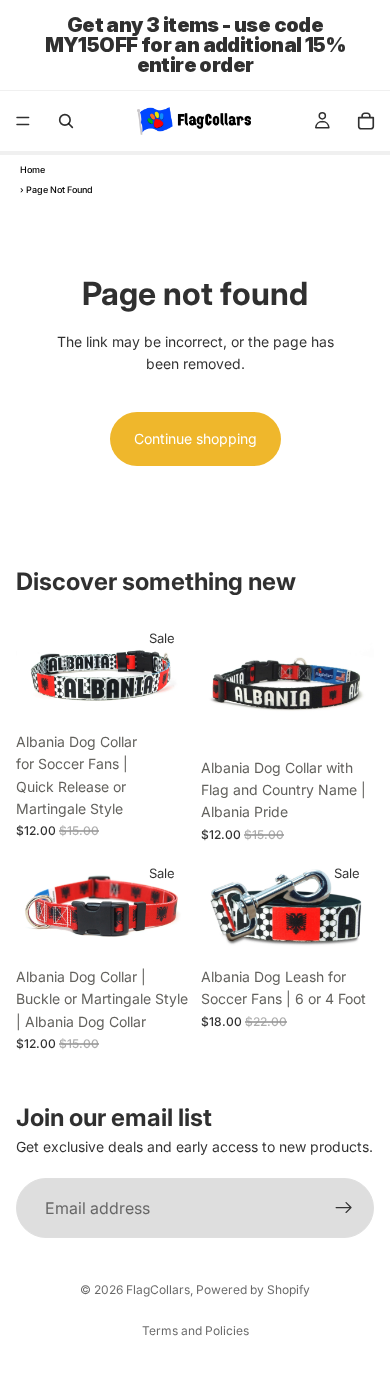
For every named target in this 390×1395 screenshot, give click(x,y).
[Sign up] (344, 1209)
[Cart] (366, 121)
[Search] (66, 121)
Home (32, 169)
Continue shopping (195, 438)
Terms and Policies (195, 1330)
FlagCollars (158, 1289)
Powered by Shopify (253, 1289)
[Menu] (23, 121)
